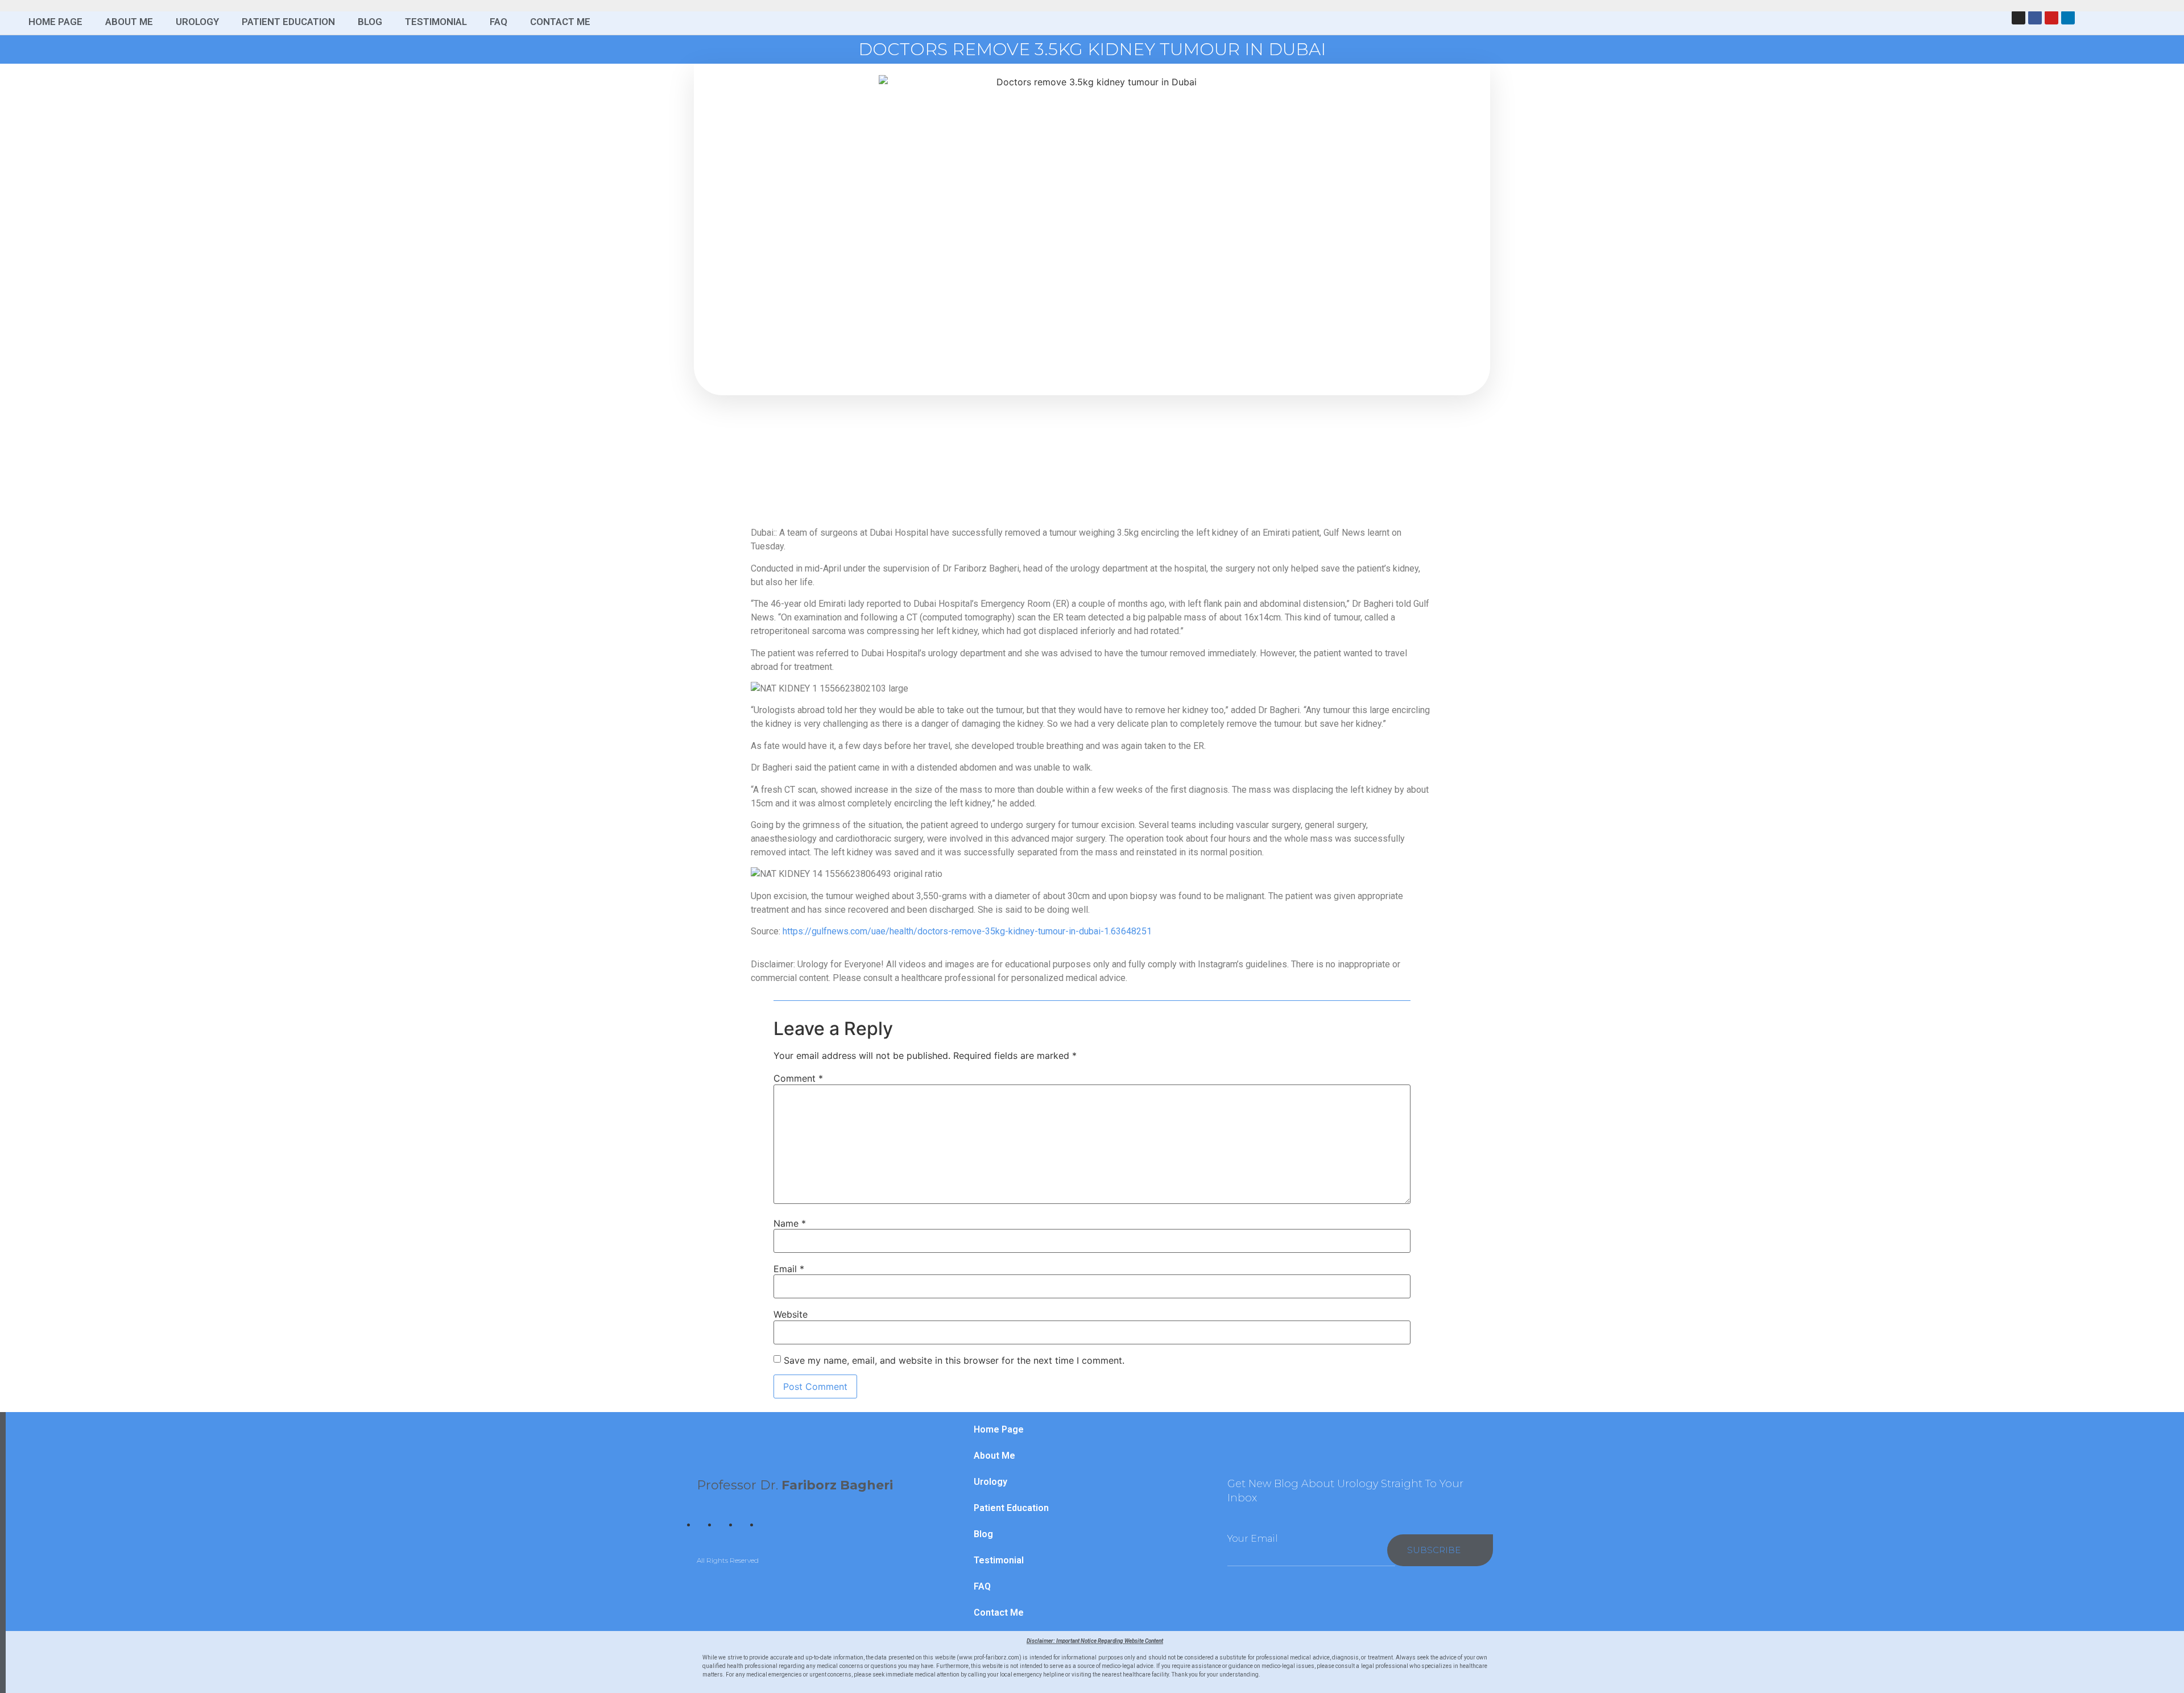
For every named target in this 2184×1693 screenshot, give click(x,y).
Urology (197, 22)
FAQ (499, 22)
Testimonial (436, 22)
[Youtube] (2051, 18)
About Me (129, 22)
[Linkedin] (2068, 18)
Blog (370, 22)
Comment (798, 1078)
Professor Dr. (795, 1485)
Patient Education (288, 22)
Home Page (55, 22)
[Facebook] (2035, 18)
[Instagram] (2018, 18)
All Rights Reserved (728, 1560)
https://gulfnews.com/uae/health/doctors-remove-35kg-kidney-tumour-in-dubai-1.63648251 (967, 931)
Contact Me (560, 22)
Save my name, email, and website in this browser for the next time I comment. (954, 1360)
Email (789, 1269)
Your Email (1253, 1539)
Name (790, 1223)
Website (791, 1314)
